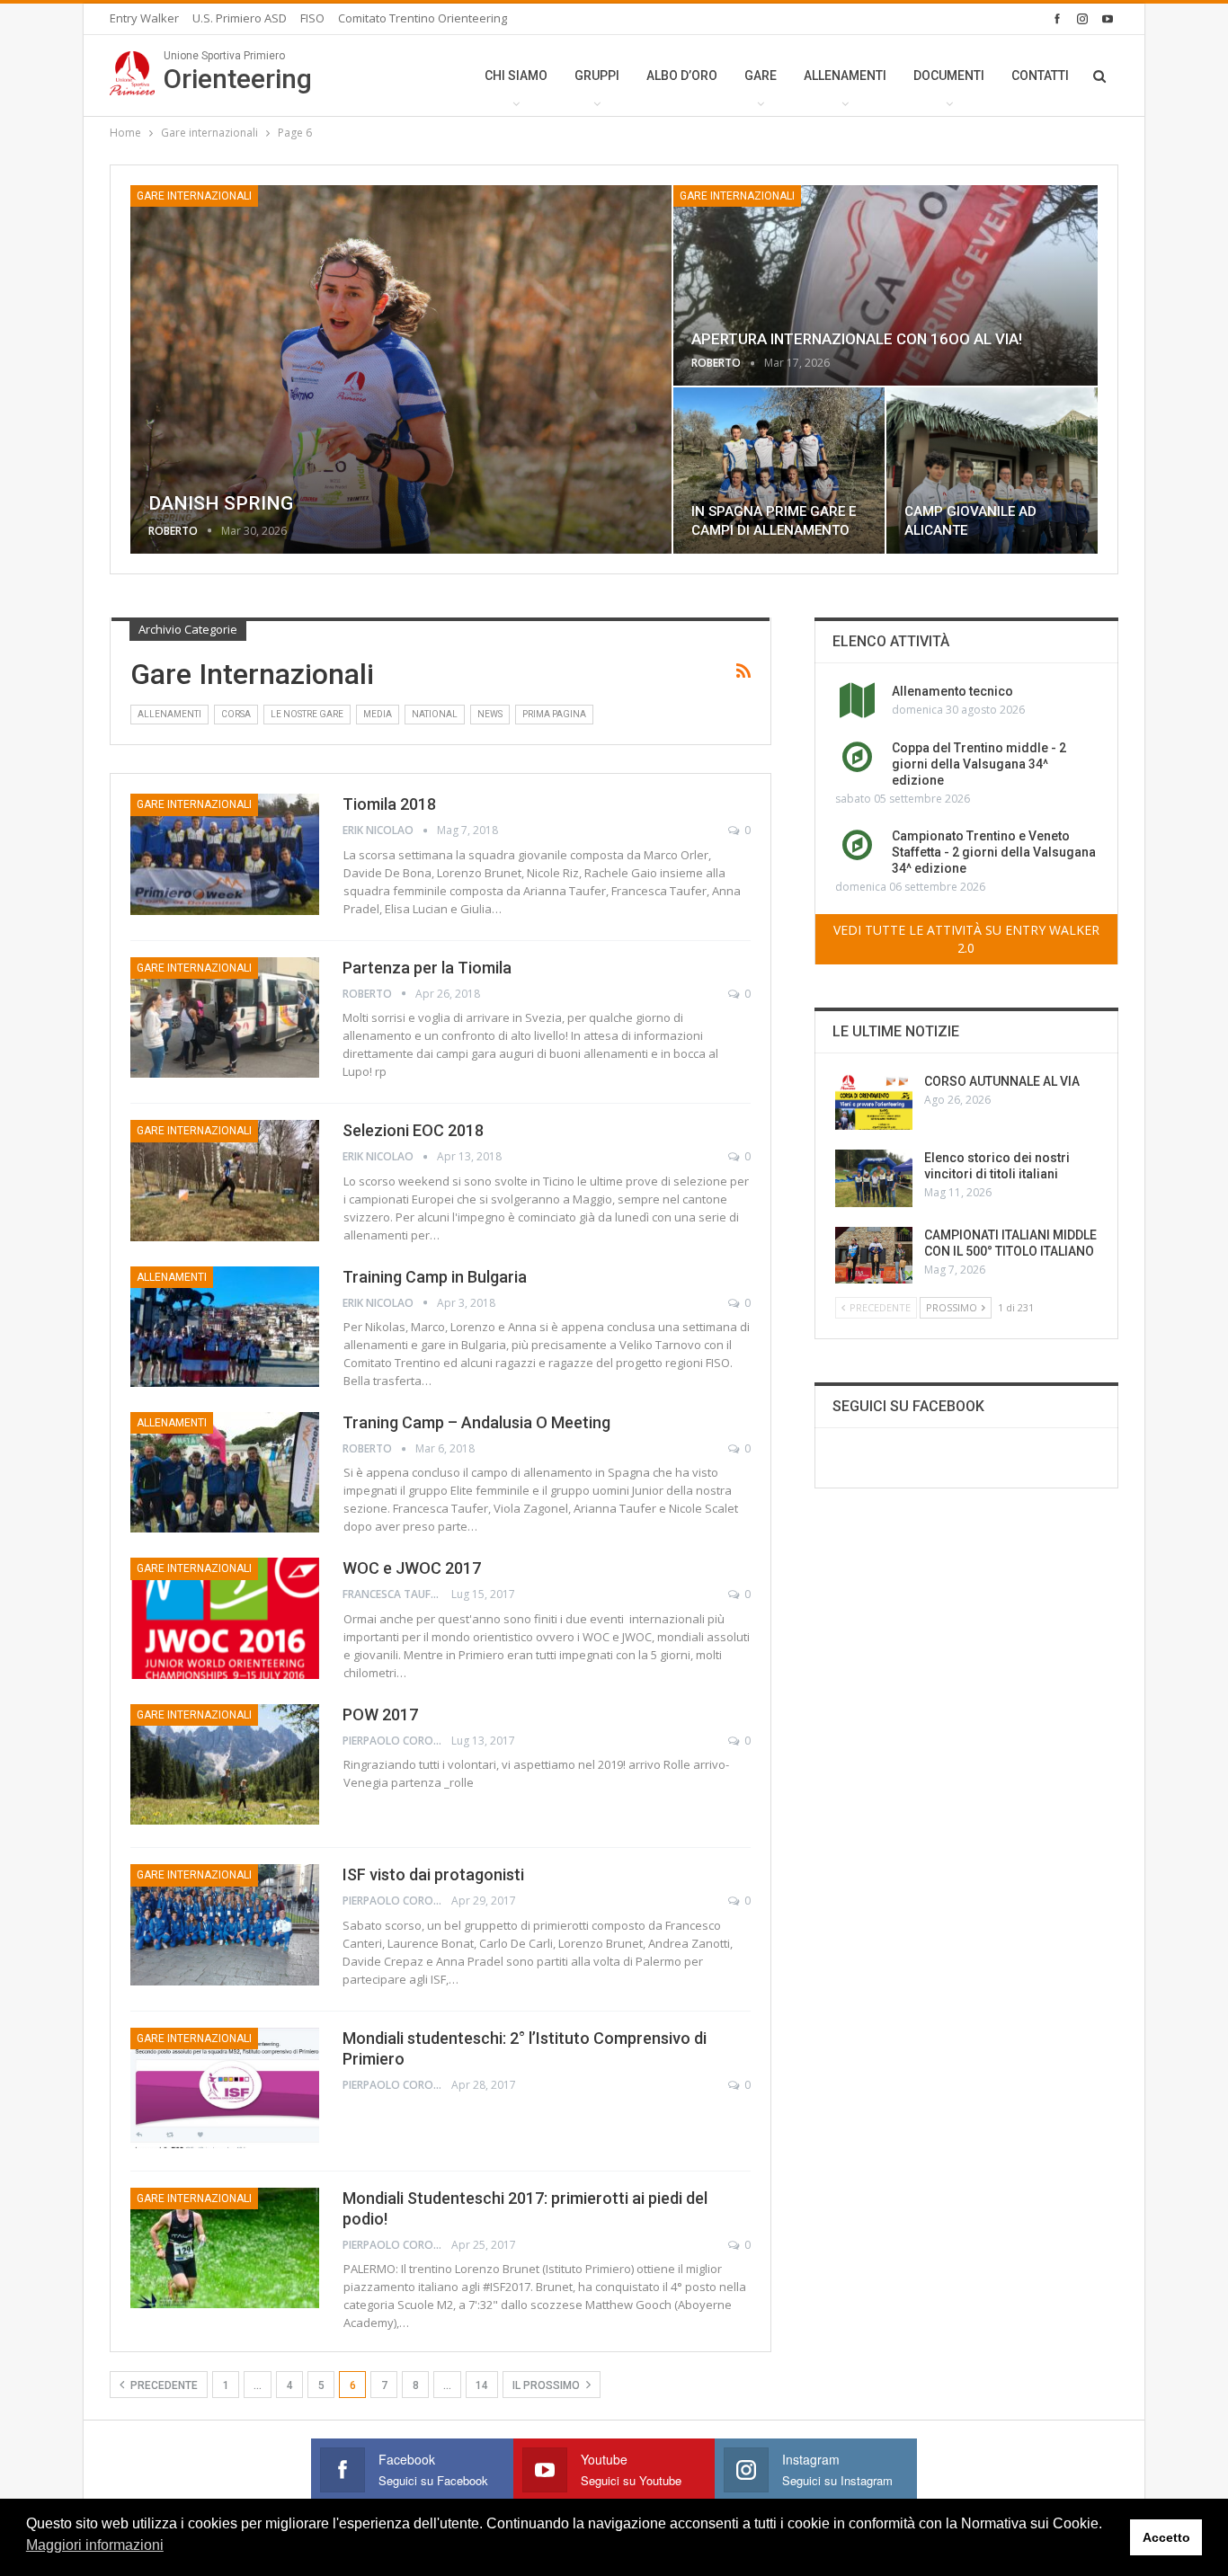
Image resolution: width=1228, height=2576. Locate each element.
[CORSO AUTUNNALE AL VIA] (874, 1102)
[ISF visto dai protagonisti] (225, 1924)
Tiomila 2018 (389, 804)
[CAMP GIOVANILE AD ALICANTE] (992, 471)
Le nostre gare (307, 714)
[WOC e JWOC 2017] (225, 1618)
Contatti (1040, 76)
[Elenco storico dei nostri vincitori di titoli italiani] (874, 1178)
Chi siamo (516, 76)
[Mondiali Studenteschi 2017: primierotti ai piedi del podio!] (225, 2248)
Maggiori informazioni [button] (95, 2545)
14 (482, 2385)
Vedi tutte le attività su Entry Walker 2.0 (966, 939)
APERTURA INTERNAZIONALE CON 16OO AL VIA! (857, 339)
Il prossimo (547, 2385)
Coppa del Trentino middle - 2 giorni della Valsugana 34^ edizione (979, 764)
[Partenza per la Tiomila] (225, 1017)
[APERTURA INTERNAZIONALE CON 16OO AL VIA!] (885, 285)
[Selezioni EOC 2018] (225, 1180)
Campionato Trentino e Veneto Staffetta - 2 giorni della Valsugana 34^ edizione (994, 852)
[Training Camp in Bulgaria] (225, 1327)
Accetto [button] (1166, 2537)
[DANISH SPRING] (401, 369)
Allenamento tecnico (952, 691)
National (435, 714)
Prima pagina (554, 714)
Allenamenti (845, 76)
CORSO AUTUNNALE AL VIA (1002, 1081)
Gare (761, 76)
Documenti (949, 76)
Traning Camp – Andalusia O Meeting (476, 1422)
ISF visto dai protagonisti (433, 1874)
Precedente (163, 2385)
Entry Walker (144, 18)
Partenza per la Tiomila (427, 968)
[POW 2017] (225, 1764)
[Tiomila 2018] (225, 854)
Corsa (236, 714)
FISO (312, 18)
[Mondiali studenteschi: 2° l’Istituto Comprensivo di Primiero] (225, 2088)
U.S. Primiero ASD (240, 18)
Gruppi (597, 76)
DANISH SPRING (221, 503)
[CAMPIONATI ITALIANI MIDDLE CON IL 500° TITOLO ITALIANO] (874, 1256)
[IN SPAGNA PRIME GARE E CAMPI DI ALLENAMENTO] (779, 471)
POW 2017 (380, 1714)
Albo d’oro (682, 76)
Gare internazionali (194, 196)
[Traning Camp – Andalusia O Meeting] (225, 1472)
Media (378, 714)
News (490, 714)
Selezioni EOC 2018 (413, 1130)
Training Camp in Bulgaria (435, 1277)
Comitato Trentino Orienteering (423, 18)
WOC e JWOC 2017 (412, 1568)
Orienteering (238, 72)
